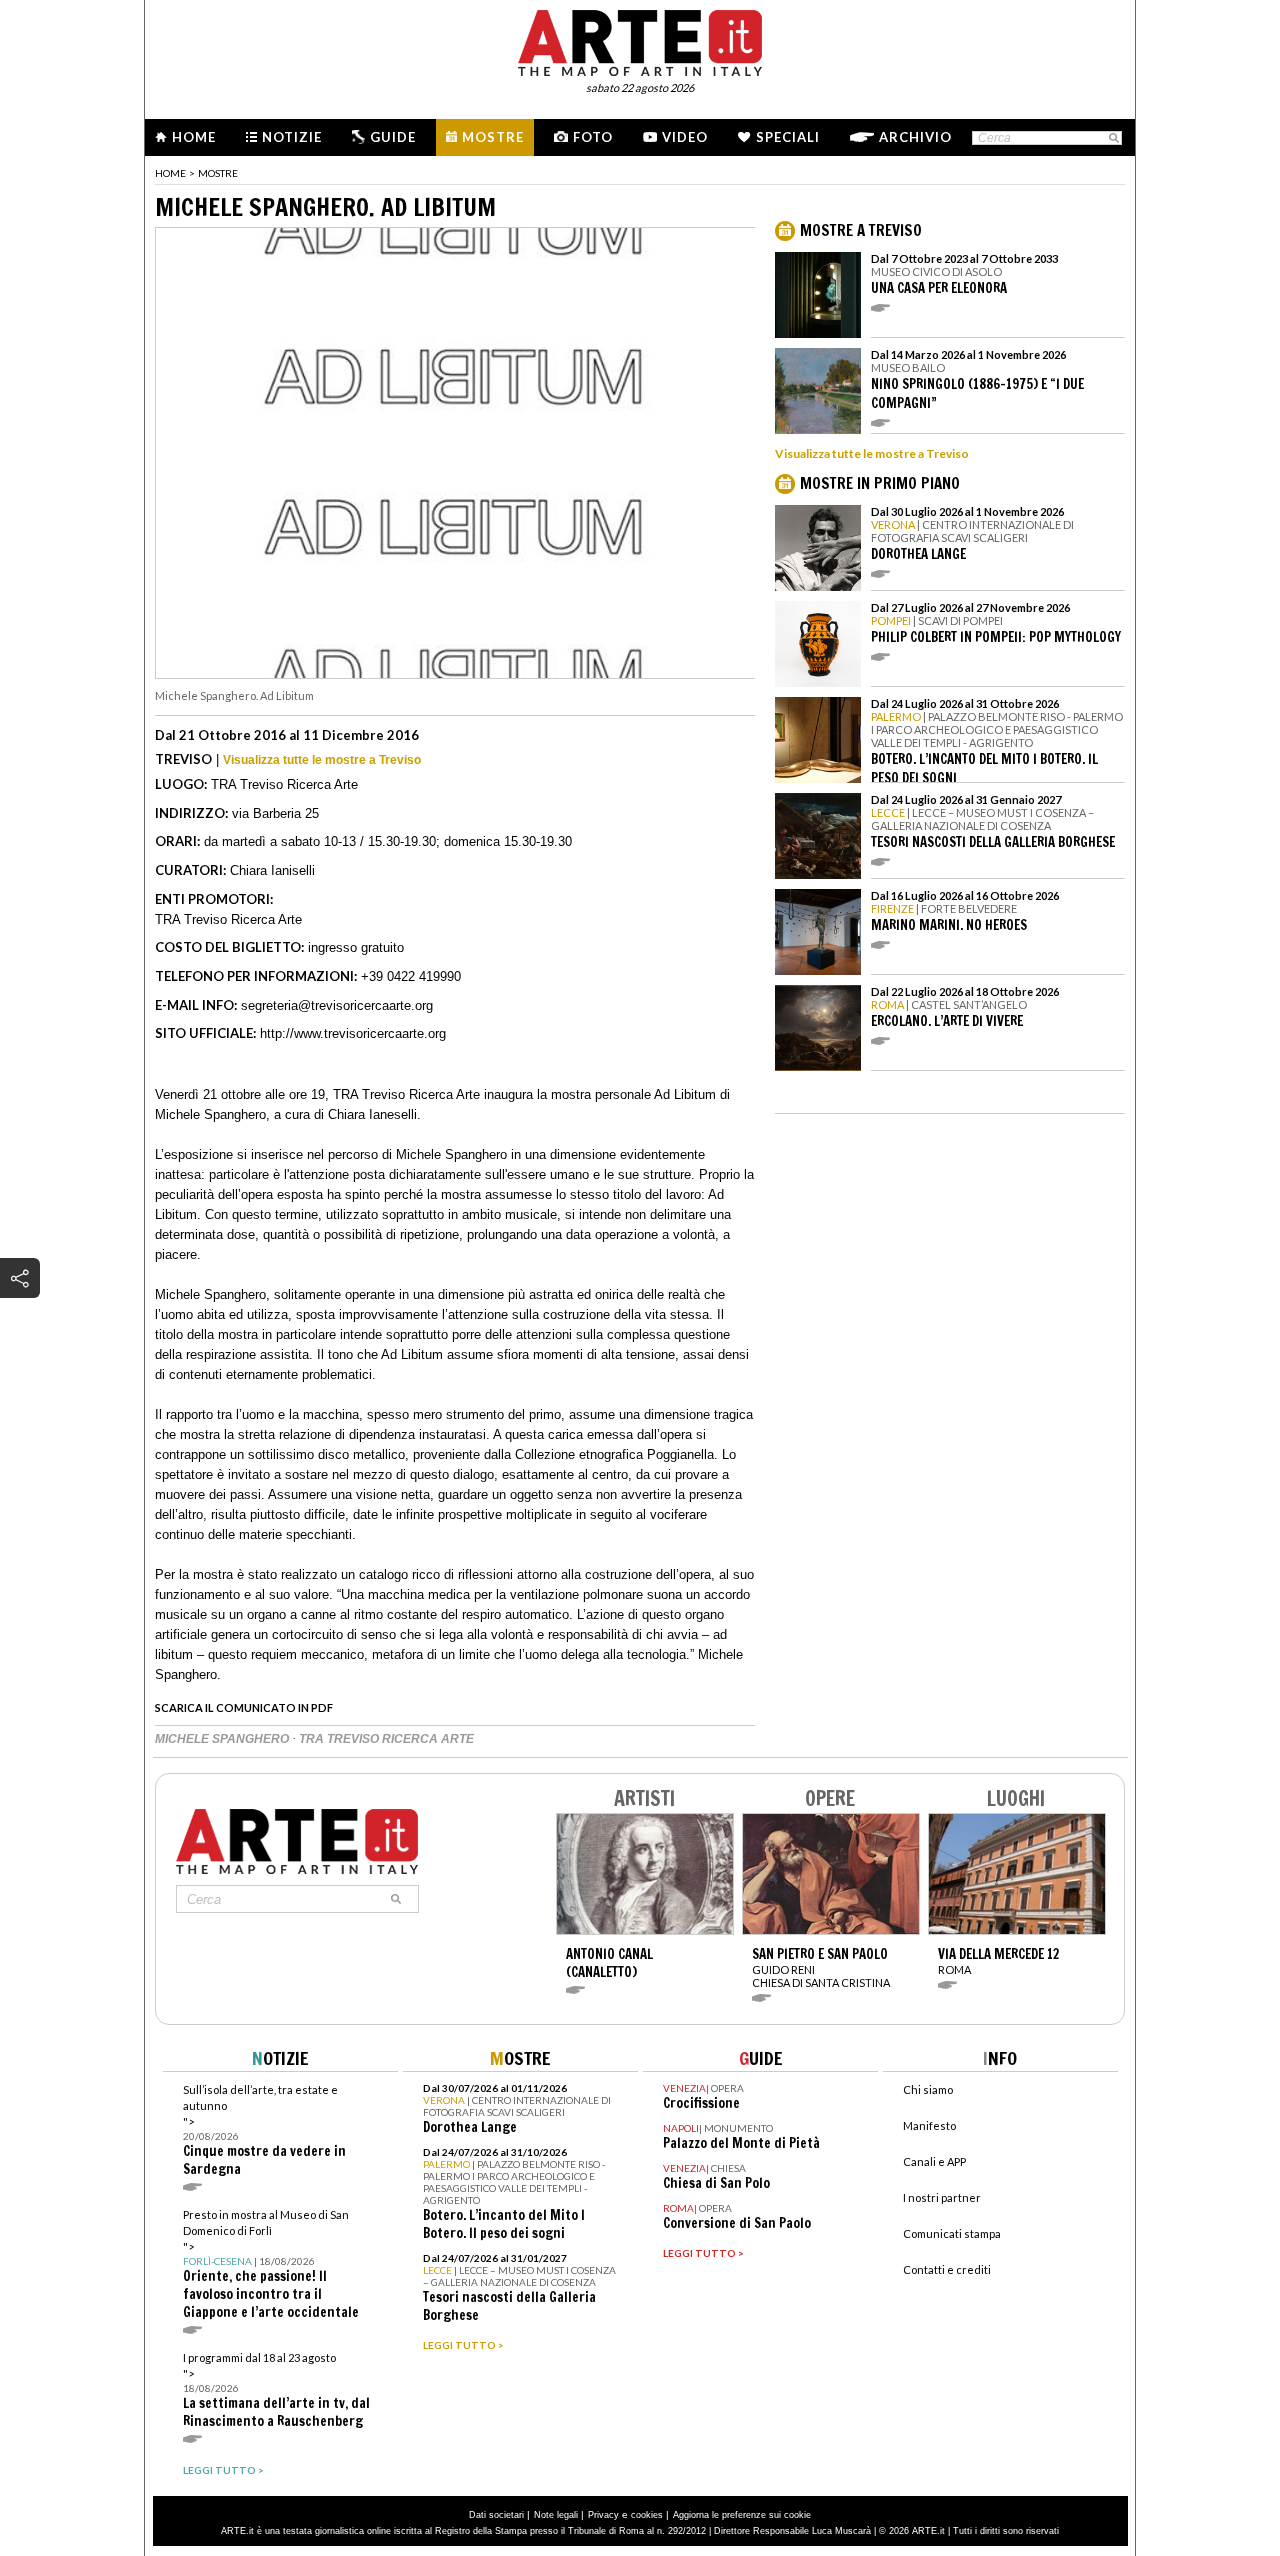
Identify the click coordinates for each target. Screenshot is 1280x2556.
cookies (647, 2515)
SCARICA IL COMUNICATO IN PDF (244, 1707)
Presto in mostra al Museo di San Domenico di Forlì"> (271, 2264)
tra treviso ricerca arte (386, 1739)
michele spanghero (223, 1739)
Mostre (493, 137)
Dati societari (496, 2515)
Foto (593, 137)
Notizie (292, 137)
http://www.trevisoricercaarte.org (353, 1033)
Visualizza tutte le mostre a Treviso (322, 760)
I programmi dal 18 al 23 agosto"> (276, 2390)
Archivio (915, 137)
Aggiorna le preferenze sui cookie (742, 2515)
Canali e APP (934, 2161)
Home (194, 137)
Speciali (788, 137)
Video (685, 137)
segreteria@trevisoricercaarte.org (337, 1005)
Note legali (556, 2515)
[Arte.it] (640, 40)
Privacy (603, 2515)
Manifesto (929, 2125)
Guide (393, 137)
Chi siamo (928, 2089)
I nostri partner (942, 2197)
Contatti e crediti (947, 2269)
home (170, 173)
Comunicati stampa (952, 2233)
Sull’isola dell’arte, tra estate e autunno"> (264, 2130)
